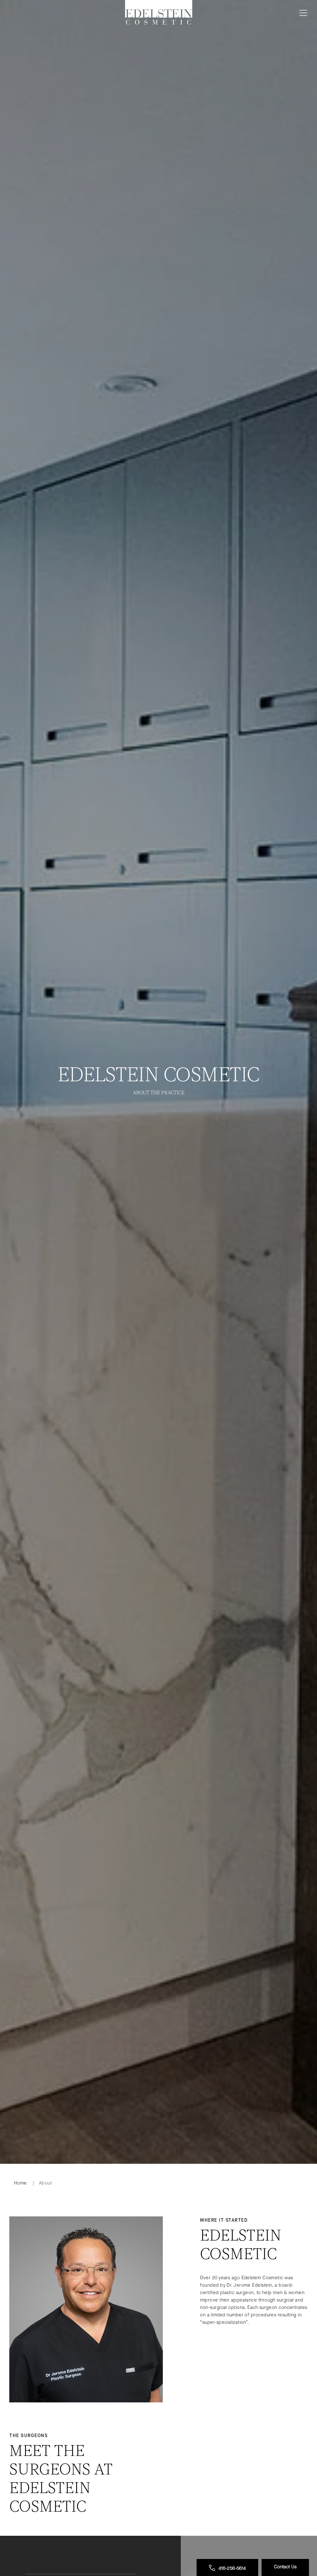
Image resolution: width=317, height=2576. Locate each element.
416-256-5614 (232, 2568)
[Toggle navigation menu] (302, 13)
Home (20, 2183)
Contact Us (285, 2567)
